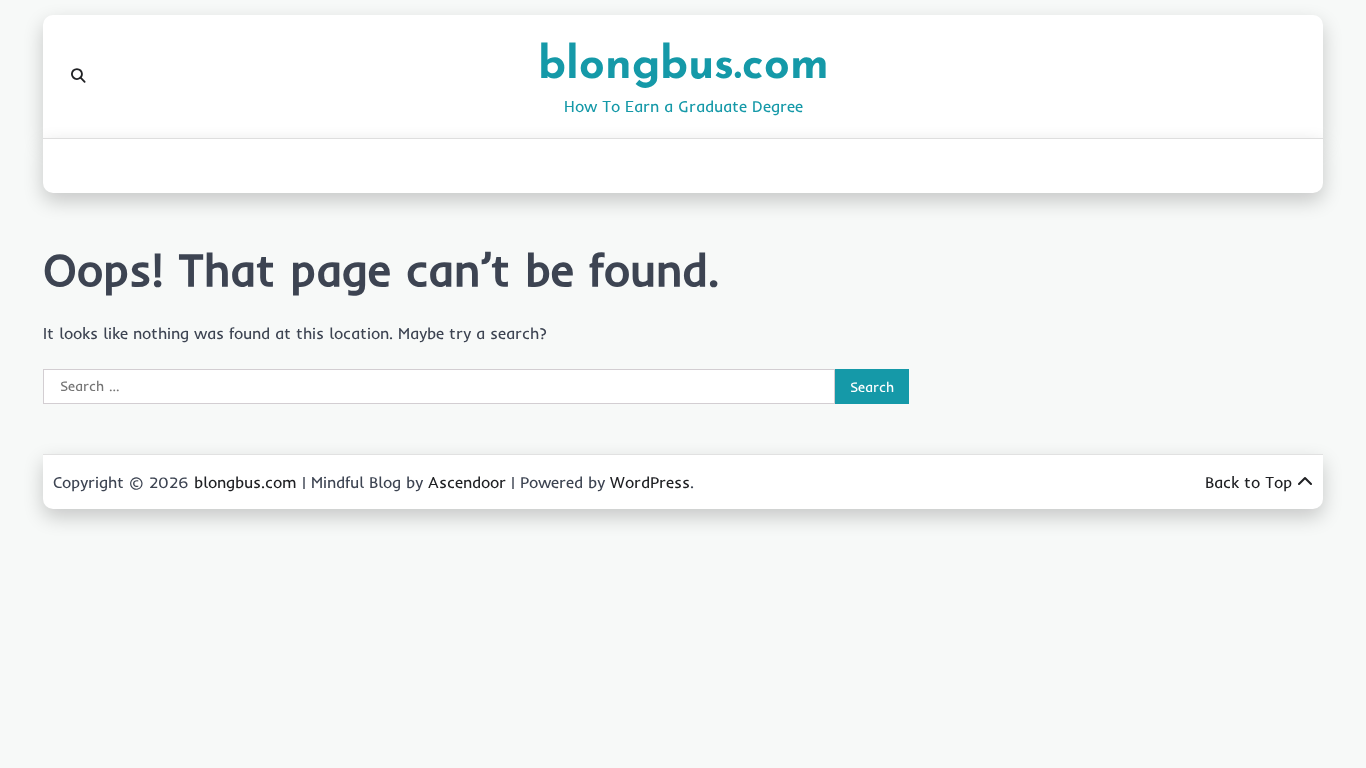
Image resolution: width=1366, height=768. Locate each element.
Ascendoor (467, 482)
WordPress (650, 482)
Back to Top (1248, 482)
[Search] (78, 76)
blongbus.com (683, 66)
